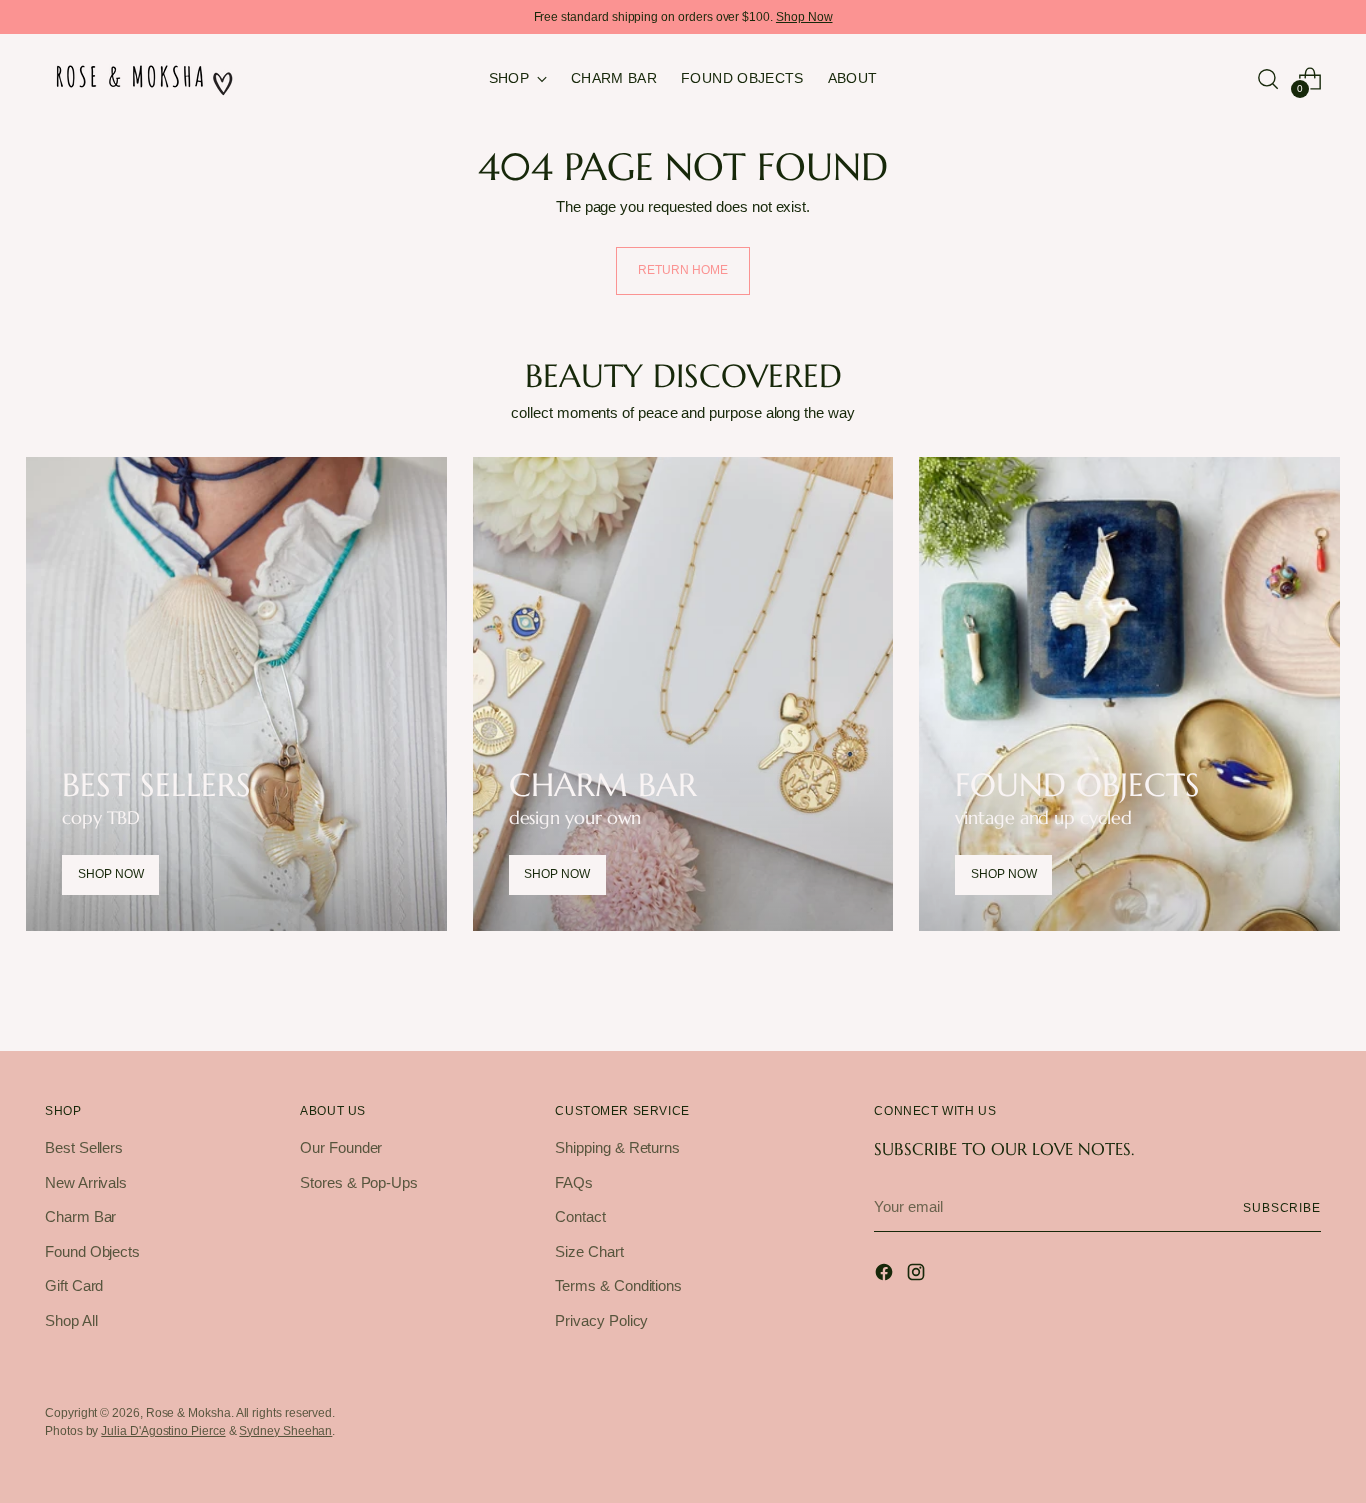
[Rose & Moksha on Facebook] (886, 1275)
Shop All (71, 1320)
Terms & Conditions (618, 1285)
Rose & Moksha (188, 1412)
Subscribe (1282, 1207)
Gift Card (74, 1285)
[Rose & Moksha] (145, 78)
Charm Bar (80, 1216)
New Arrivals (86, 1182)
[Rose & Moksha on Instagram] (918, 1275)
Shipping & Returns (617, 1147)
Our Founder (341, 1147)
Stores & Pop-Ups (359, 1182)
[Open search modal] (1268, 79)
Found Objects (92, 1251)
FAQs (574, 1182)
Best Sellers (84, 1147)
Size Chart (589, 1251)
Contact (580, 1216)
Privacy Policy (601, 1320)
